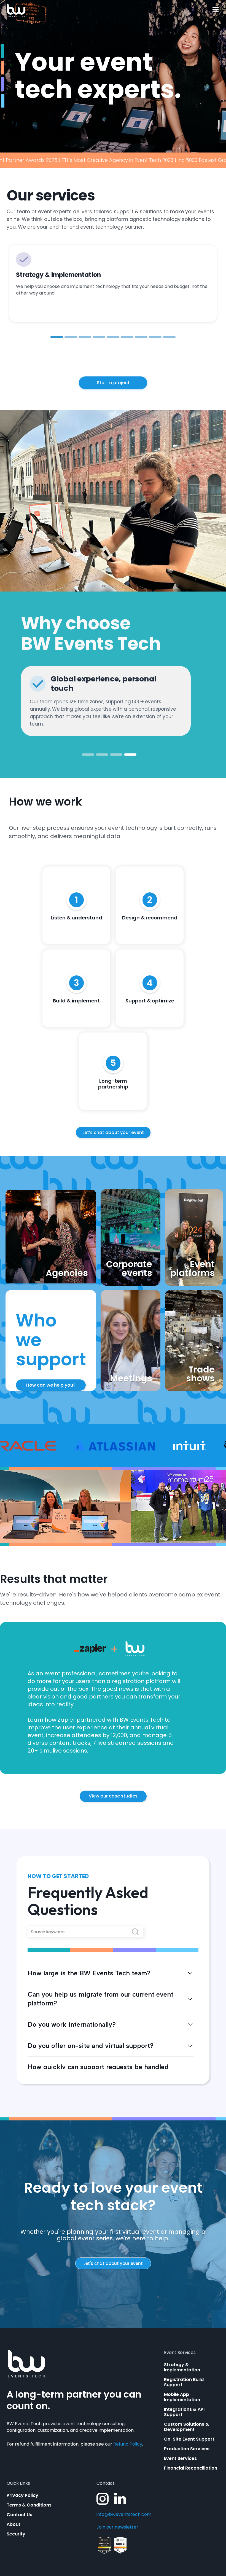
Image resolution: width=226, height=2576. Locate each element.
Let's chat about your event (113, 2263)
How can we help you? (51, 1385)
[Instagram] (103, 2499)
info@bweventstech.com (124, 2515)
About (14, 2524)
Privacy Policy (22, 2495)
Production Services (187, 2449)
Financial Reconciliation (191, 2468)
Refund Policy (128, 2444)
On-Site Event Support (189, 2439)
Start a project (113, 383)
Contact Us (19, 2515)
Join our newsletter (117, 2527)
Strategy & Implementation (182, 2367)
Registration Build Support (184, 2382)
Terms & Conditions (29, 2505)
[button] (216, 10)
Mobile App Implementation (182, 2397)
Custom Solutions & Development (186, 2427)
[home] (16, 10)
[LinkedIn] (120, 2499)
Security (16, 2534)
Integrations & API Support (184, 2412)
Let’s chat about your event (113, 1132)
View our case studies (113, 1796)
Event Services (180, 2458)
